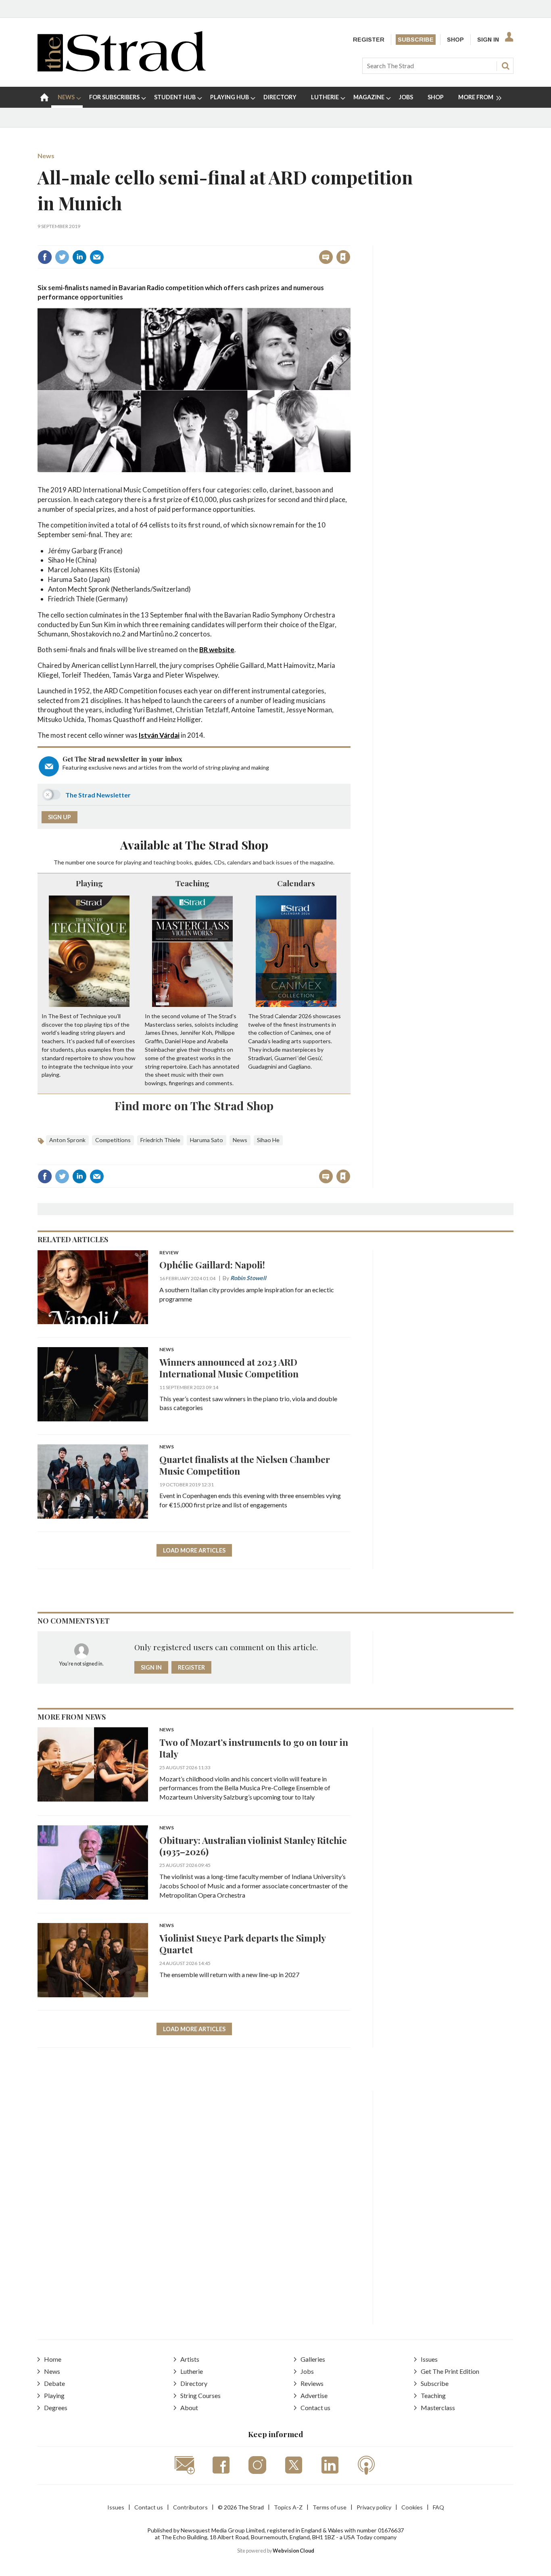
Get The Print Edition (450, 2371)
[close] (350, 240)
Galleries (313, 2359)
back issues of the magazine (298, 862)
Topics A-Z (288, 2507)
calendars (239, 862)
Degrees (56, 2408)
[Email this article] (97, 257)
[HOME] (44, 97)
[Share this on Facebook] (45, 257)
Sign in (243, 240)
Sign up (59, 817)
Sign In (488, 40)
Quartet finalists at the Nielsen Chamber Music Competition (245, 1465)
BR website (217, 650)
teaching (164, 862)
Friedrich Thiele (160, 1140)
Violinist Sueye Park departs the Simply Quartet (242, 1944)
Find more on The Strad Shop (194, 1105)
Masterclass (438, 2408)
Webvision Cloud (293, 2551)
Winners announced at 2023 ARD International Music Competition (229, 1368)
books (184, 862)
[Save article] (343, 257)
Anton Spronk (67, 1140)
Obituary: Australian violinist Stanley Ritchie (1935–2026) (253, 1846)
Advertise (314, 2395)
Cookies (412, 2507)
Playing (89, 883)
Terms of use (330, 2507)
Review (169, 1253)
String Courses (200, 2395)
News (46, 156)
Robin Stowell (248, 1278)
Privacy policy (374, 2507)
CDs (219, 862)
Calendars (296, 883)
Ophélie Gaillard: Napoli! (212, 1265)
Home (53, 2359)
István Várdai (159, 735)
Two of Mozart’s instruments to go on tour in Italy (254, 1748)
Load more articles (194, 1550)
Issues (429, 2359)
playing (133, 862)
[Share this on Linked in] (79, 257)
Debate (54, 2383)
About (189, 2408)
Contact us (315, 2408)
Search (505, 66)
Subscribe (416, 40)
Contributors (190, 2507)
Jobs (307, 2371)
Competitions (113, 1140)
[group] (477, 97)
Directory (194, 2383)
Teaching (192, 883)
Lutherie (192, 2371)
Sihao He (268, 1140)
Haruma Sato (207, 1140)
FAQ (438, 2507)
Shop (455, 40)
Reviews (312, 2383)
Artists (190, 2359)
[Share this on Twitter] (62, 257)
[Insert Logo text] (122, 69)
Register (369, 40)
